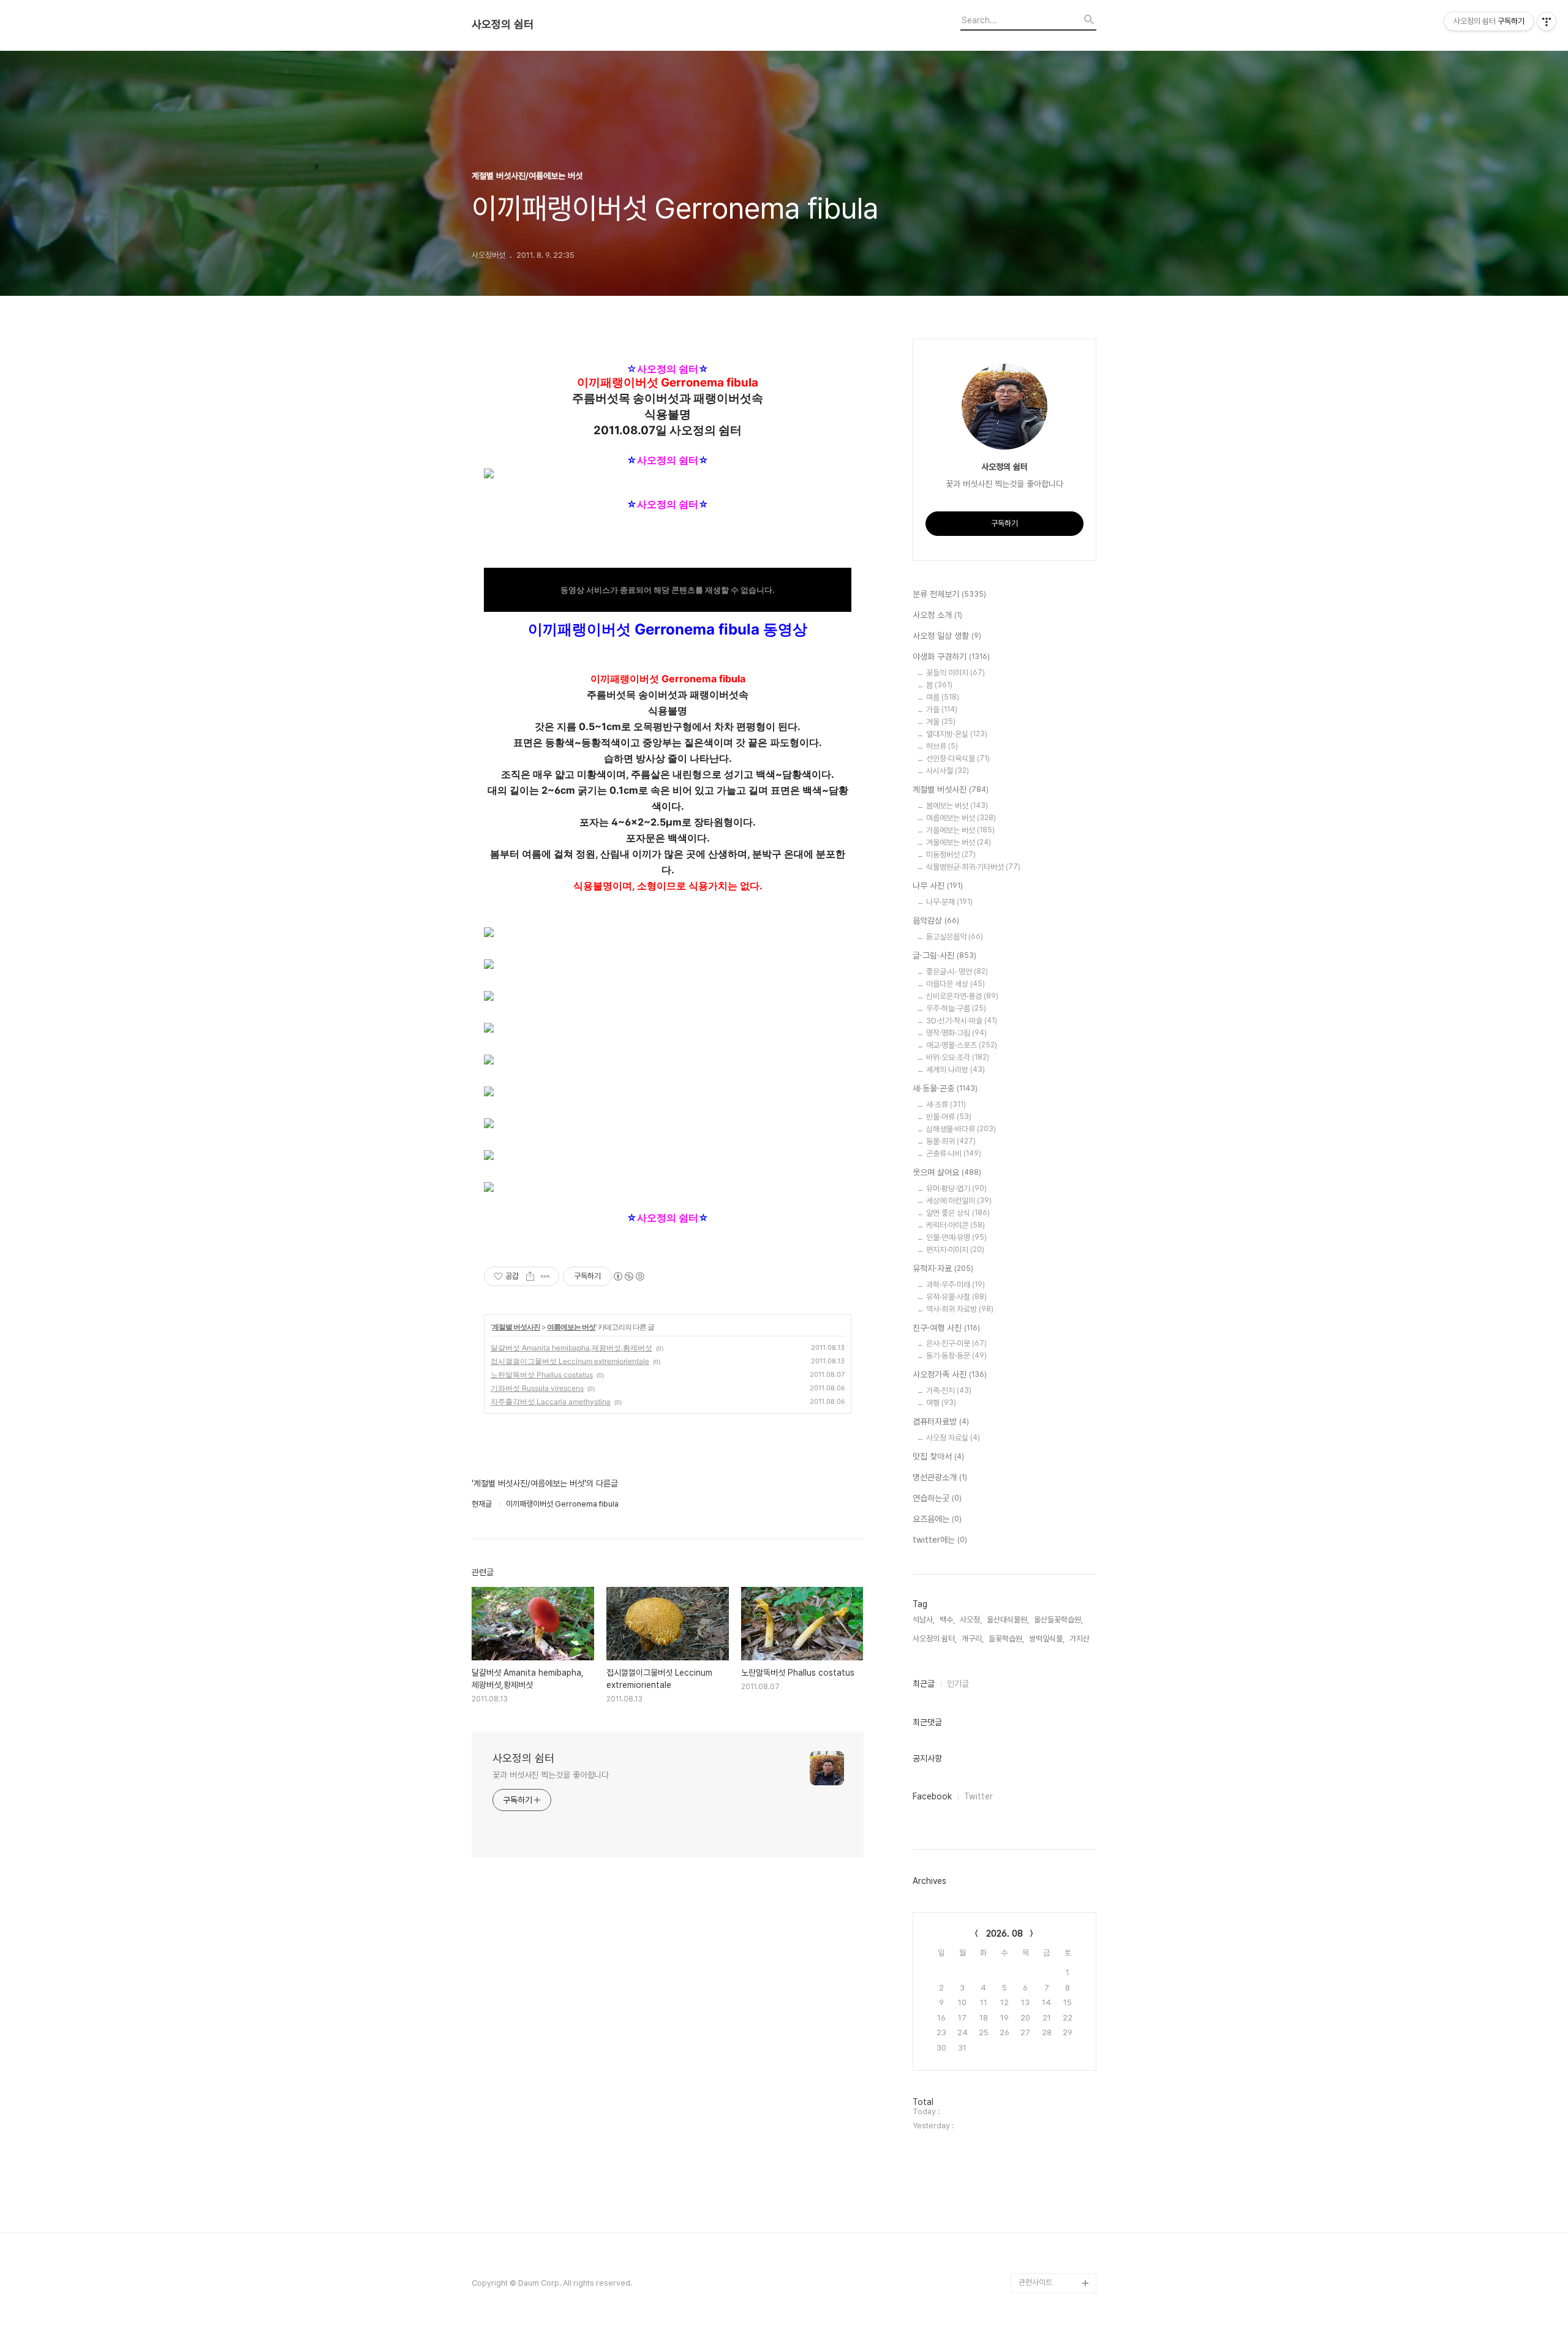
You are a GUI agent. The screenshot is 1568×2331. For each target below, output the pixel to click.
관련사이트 (1035, 2282)
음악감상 (936, 921)
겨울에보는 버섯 (959, 842)
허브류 (942, 746)
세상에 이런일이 (959, 1201)
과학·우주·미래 (956, 1285)
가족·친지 (949, 1391)
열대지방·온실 (957, 734)
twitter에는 (940, 1540)
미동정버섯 (951, 855)
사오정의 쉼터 (503, 24)
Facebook (932, 1796)
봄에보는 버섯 (957, 806)
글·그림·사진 (944, 955)
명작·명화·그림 (956, 1033)
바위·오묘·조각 (958, 1057)
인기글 (958, 1684)
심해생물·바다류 (961, 1129)
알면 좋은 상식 (958, 1213)
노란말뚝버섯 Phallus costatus (542, 1375)
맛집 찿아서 (938, 1456)
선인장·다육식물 (958, 759)
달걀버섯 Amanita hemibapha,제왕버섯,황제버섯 (571, 1348)
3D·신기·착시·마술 (962, 1021)
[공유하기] (530, 1276)
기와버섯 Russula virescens (537, 1388)
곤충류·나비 (954, 1154)
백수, (947, 1620)
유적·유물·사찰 (956, 1297)
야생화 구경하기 (951, 657)
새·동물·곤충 (945, 1088)
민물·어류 (949, 1117)
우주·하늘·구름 (956, 1008)
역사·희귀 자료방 (960, 1309)
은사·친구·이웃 (956, 1343)
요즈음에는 (937, 1519)
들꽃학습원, (1006, 1639)
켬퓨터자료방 (941, 1422)
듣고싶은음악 (955, 937)
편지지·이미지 (955, 1250)
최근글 (924, 1684)
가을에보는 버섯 (960, 830)
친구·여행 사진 (946, 1328)
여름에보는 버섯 (571, 1327)
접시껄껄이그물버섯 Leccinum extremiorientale (570, 1361)
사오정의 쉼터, (935, 1639)
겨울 (941, 722)
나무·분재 (949, 902)
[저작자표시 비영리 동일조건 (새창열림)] (628, 1276)
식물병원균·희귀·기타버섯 (973, 867)
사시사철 (948, 771)
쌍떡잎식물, (1047, 1639)
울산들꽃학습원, (1058, 1620)
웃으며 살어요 (947, 1172)
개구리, (973, 1639)
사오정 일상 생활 (947, 636)
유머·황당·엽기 (956, 1188)
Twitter (978, 1796)
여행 (941, 1403)
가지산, (1080, 1639)
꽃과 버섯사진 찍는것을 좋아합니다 (551, 1775)
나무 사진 (938, 886)
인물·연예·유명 (956, 1237)
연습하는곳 (937, 1498)
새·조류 (946, 1105)
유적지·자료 (943, 1268)
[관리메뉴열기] (1547, 21)
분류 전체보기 (949, 594)
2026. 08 (1005, 1934)
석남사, (924, 1620)
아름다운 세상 (956, 984)
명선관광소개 (940, 1477)
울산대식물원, (1008, 1620)
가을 (942, 710)
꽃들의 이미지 (956, 673)
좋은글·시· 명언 (957, 972)
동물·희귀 (951, 1141)
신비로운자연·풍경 (962, 996)
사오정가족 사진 (950, 1374)
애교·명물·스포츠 (962, 1045)
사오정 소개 (937, 615)
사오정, (971, 1620)
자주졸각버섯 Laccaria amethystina (551, 1402)
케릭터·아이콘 (956, 1225)
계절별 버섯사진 (516, 1327)
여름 (943, 697)
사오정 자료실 (953, 1438)
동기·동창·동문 (956, 1356)
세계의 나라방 (956, 1070)
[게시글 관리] (545, 1276)
